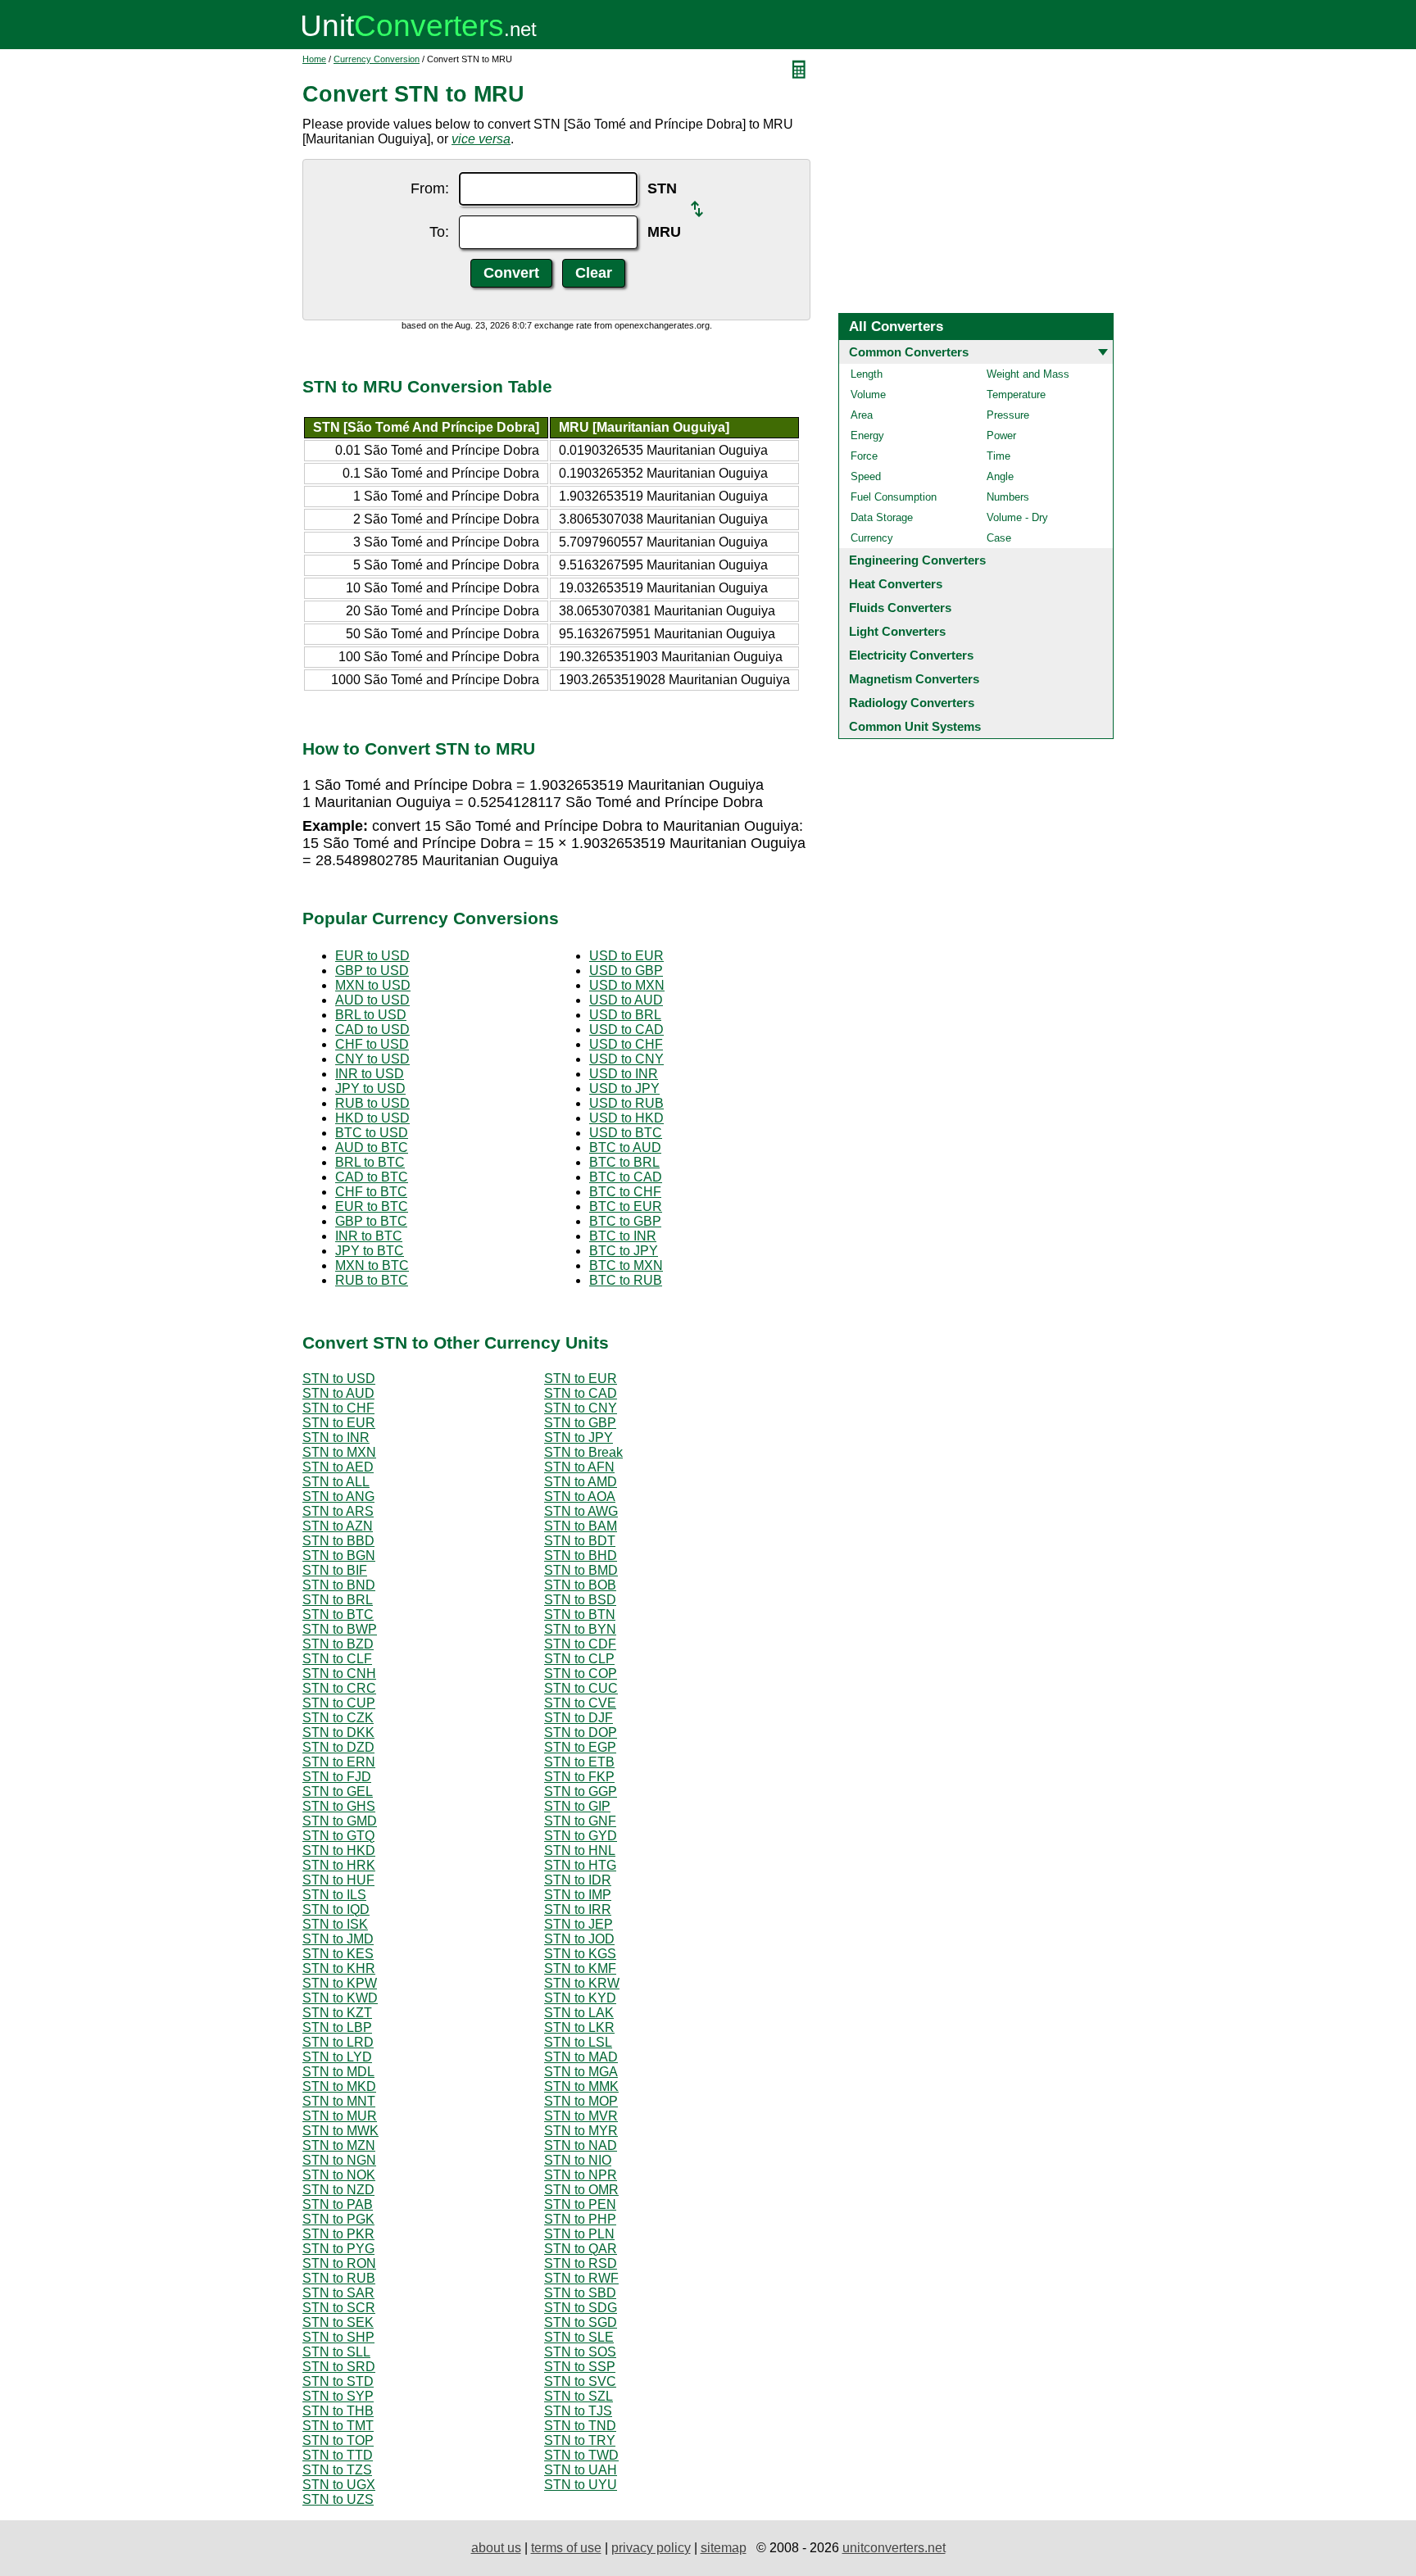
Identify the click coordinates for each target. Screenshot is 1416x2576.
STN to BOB (580, 1585)
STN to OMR (581, 2190)
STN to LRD (338, 2042)
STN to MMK (581, 2086)
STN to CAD (581, 1393)
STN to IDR (578, 1880)
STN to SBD (580, 2293)
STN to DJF (579, 1718)
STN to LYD (337, 2057)
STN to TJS (578, 2411)
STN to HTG (580, 1865)
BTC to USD (372, 1133)
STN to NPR (581, 2175)
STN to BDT (580, 1541)
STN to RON (339, 2263)
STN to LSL (578, 2042)
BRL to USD (371, 1015)
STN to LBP (337, 2027)
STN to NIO (578, 2160)
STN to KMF (580, 1968)
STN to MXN (339, 1452)
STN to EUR (581, 1379)
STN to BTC (338, 1615)
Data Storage (882, 517)
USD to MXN (627, 985)
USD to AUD (626, 1000)
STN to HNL (580, 1850)
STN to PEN (580, 2204)
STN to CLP (579, 1659)
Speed (866, 476)
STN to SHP (338, 2337)
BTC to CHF (625, 1192)
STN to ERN (339, 1762)
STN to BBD (338, 1541)
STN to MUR (340, 2116)
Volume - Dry (1017, 517)
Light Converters (897, 631)
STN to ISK (335, 1924)
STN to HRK (339, 1865)
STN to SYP (338, 2396)
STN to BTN (580, 1615)
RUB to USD (372, 1103)
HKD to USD (372, 1118)
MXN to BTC (372, 1265)
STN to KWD (340, 1998)
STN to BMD (581, 1570)
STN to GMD (340, 1821)
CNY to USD (372, 1059)
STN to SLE (579, 2337)
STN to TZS (337, 2470)
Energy (867, 435)
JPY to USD (370, 1088)
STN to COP (581, 1673)
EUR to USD (372, 956)
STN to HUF (338, 1880)
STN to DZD (338, 1747)
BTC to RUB (626, 1280)
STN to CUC (581, 1688)
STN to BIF (335, 1570)
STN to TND (580, 2426)
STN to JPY (579, 1438)
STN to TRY (580, 2440)
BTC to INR (623, 1236)
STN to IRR (578, 1909)
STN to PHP (580, 2219)
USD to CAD (626, 1029)
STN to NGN (339, 2160)
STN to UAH (581, 2470)
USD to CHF (626, 1044)
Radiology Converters (912, 703)
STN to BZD (338, 1644)
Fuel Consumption (894, 497)
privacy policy (651, 2548)
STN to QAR (581, 2249)
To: (439, 232)
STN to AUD (338, 1393)
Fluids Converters (900, 608)
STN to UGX (339, 2485)
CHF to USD (372, 1044)
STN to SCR (339, 2308)
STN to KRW (582, 1983)
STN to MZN (339, 2145)
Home (314, 59)
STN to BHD (581, 1556)
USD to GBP (626, 971)
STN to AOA (580, 1497)
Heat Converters (896, 584)
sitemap (724, 2548)
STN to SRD (339, 2367)
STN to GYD (581, 1836)
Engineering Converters (917, 560)
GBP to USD (372, 971)
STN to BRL (338, 1600)
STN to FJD (337, 1777)
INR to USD (370, 1074)
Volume (868, 395)
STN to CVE (580, 1703)
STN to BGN (339, 1556)
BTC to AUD (625, 1147)
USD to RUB (626, 1103)
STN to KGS (580, 1954)
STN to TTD (338, 2455)
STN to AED (338, 1467)
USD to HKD (626, 1118)
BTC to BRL (624, 1162)
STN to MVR (581, 2116)
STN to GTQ (338, 1836)
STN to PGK (338, 2219)
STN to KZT (337, 2013)
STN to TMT (338, 2426)
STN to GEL (338, 1791)
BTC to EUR (626, 1206)
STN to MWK (340, 2131)
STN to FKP (579, 1777)
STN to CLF (337, 1659)
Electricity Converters (911, 655)
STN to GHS (339, 1806)
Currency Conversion (377, 59)
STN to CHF (338, 1408)
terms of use (566, 2548)
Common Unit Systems (915, 726)
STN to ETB (579, 1762)
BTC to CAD (626, 1177)
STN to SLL (336, 2352)
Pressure (1008, 415)
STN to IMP (578, 1895)
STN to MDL (338, 2072)
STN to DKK (338, 1732)
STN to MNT (339, 2101)
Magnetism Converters (914, 679)
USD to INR (624, 1074)
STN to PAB (338, 2204)
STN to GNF (580, 1821)
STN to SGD (581, 2322)
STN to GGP (581, 1791)
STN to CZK (338, 1718)
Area (862, 415)
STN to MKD (339, 2086)
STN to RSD (581, 2263)
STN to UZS (338, 2499)
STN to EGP (580, 1747)
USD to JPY (624, 1088)
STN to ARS (338, 1511)
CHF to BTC (371, 1192)
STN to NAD (581, 2145)
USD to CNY (626, 1059)
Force (864, 456)
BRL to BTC (370, 1162)
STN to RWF (581, 2278)
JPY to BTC (370, 1251)
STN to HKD (339, 1850)
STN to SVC (580, 2381)
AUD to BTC (372, 1147)
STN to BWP (340, 1629)
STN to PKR (338, 2234)
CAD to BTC (372, 1177)
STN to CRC (339, 1688)
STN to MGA (581, 2072)
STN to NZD (338, 2190)
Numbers (1008, 497)
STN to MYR (581, 2131)
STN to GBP (580, 1423)
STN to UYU (581, 2485)
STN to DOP (581, 1732)
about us (496, 2548)
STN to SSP (580, 2367)
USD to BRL (625, 1015)
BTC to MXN (626, 1265)
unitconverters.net (894, 2548)
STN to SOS (580, 2352)
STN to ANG (338, 1497)
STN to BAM (581, 1526)
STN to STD (338, 2381)
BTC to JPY (624, 1251)
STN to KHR (339, 1968)
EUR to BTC (372, 1206)
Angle (1000, 476)
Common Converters (909, 352)
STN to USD (339, 1379)
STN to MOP (581, 2101)
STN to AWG (581, 1511)
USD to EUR (626, 956)
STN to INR (336, 1438)
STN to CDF (580, 1644)
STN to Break (583, 1452)
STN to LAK (579, 2013)
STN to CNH (339, 1673)
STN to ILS (334, 1895)
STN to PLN (579, 2234)
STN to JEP (579, 1924)
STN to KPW (340, 1983)
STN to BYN (580, 1629)
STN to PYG (338, 2249)
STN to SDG (581, 2308)
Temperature (1016, 395)
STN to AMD (581, 1482)
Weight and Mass (1028, 374)
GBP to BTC (371, 1221)
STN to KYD (580, 1998)
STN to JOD (579, 1939)
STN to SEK (338, 2322)
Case (999, 538)
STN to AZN (338, 1526)
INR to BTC (369, 1236)
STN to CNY (581, 1408)
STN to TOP (338, 2440)
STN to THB (338, 2411)
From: (430, 188)
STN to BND (339, 1585)
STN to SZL (579, 2396)
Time (998, 456)
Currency (872, 538)
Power (1001, 435)
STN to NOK (339, 2175)
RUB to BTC (372, 1280)
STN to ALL (336, 1482)
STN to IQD (336, 1909)
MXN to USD (373, 985)
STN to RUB (339, 2278)
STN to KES (338, 1954)
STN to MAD (581, 2057)
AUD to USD (372, 1000)
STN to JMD (338, 1939)
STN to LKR (579, 2027)
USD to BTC (626, 1133)
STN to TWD (581, 2455)
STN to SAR (338, 2293)
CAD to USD (372, 1029)
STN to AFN (579, 1467)
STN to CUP (339, 1703)
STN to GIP (577, 1806)
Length (867, 374)
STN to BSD (580, 1600)
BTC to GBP (625, 1221)
